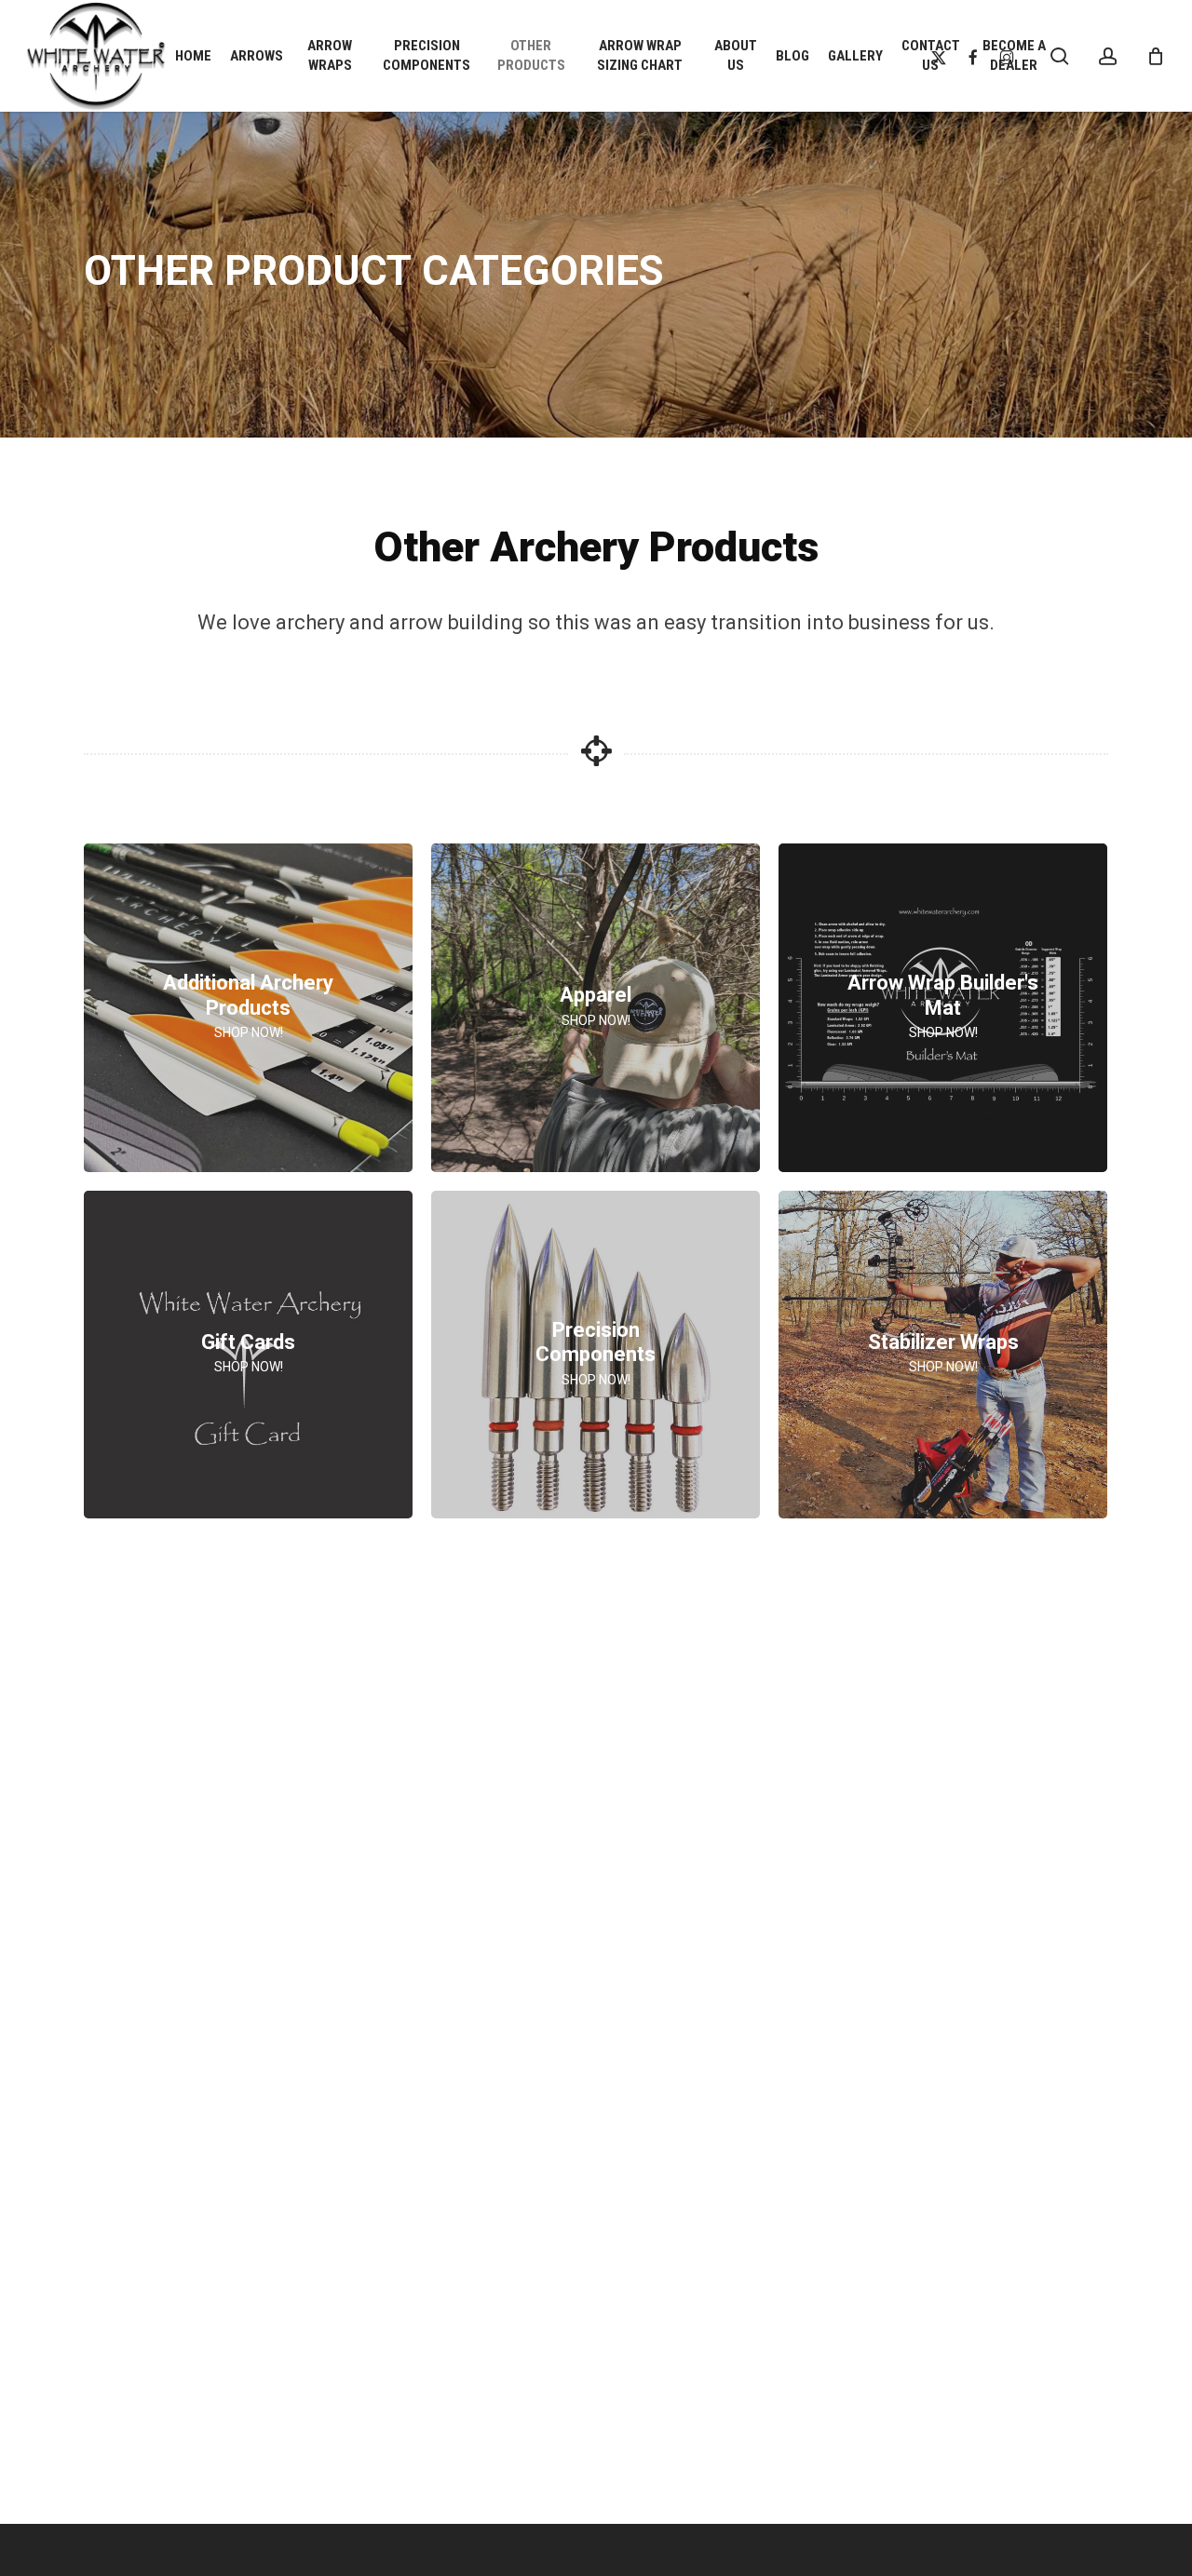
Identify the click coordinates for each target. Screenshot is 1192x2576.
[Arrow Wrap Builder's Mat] (943, 1008)
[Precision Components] (596, 1355)
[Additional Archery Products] (248, 1008)
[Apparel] (596, 1008)
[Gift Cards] (248, 1355)
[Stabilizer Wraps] (943, 1355)
